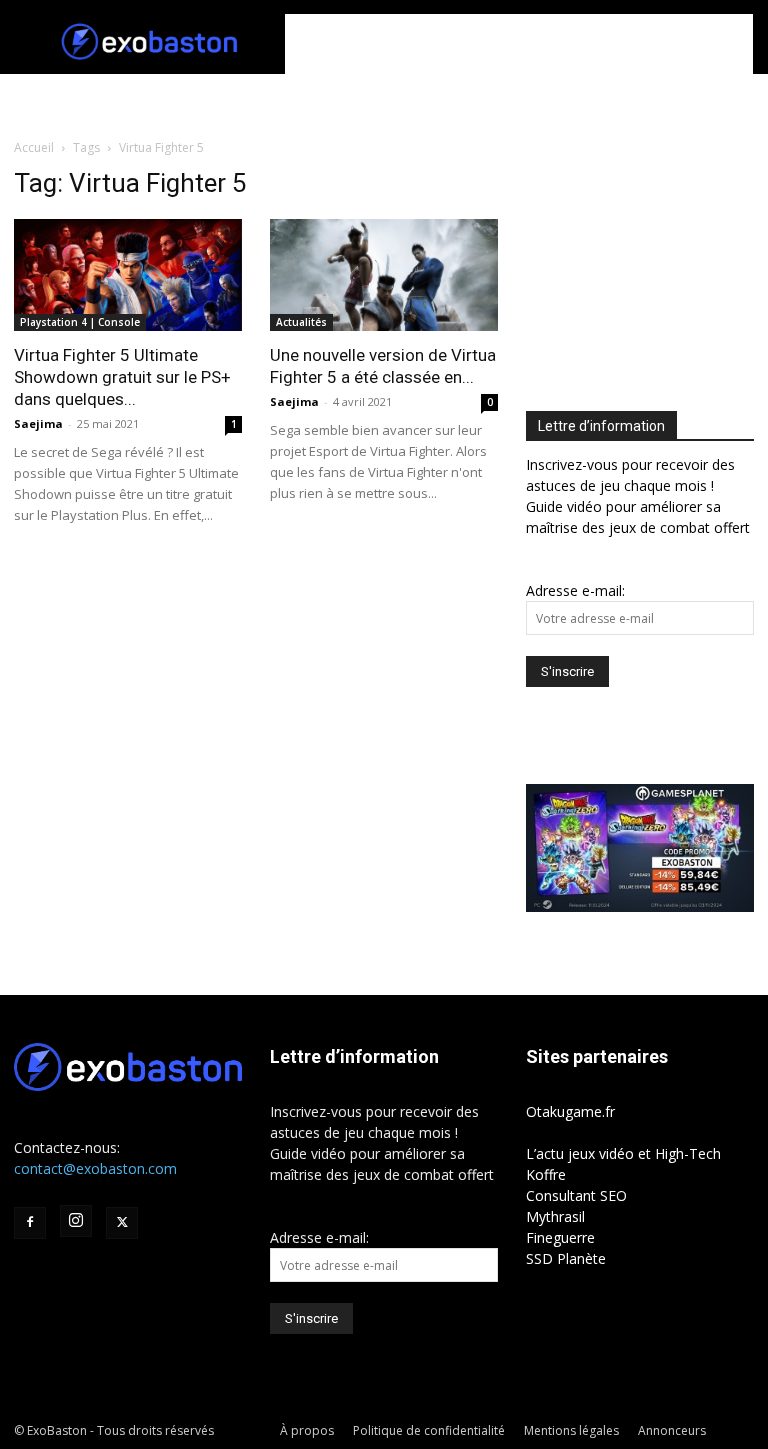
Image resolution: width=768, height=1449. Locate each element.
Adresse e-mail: (575, 590)
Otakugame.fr (570, 1111)
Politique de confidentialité (429, 1430)
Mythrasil (555, 1216)
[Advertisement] (519, 44)
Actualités (301, 322)
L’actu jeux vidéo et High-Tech (623, 1153)
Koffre (546, 1174)
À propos (307, 1430)
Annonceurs (672, 1430)
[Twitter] (122, 1223)
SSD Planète (566, 1258)
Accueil (34, 147)
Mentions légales (571, 1430)
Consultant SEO (576, 1195)
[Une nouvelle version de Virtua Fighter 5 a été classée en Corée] (384, 275)
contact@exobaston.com (95, 1168)
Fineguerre (560, 1237)
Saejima (38, 423)
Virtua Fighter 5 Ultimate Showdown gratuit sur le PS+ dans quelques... (122, 377)
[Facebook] (30, 1223)
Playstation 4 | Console (80, 322)
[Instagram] (76, 1221)
